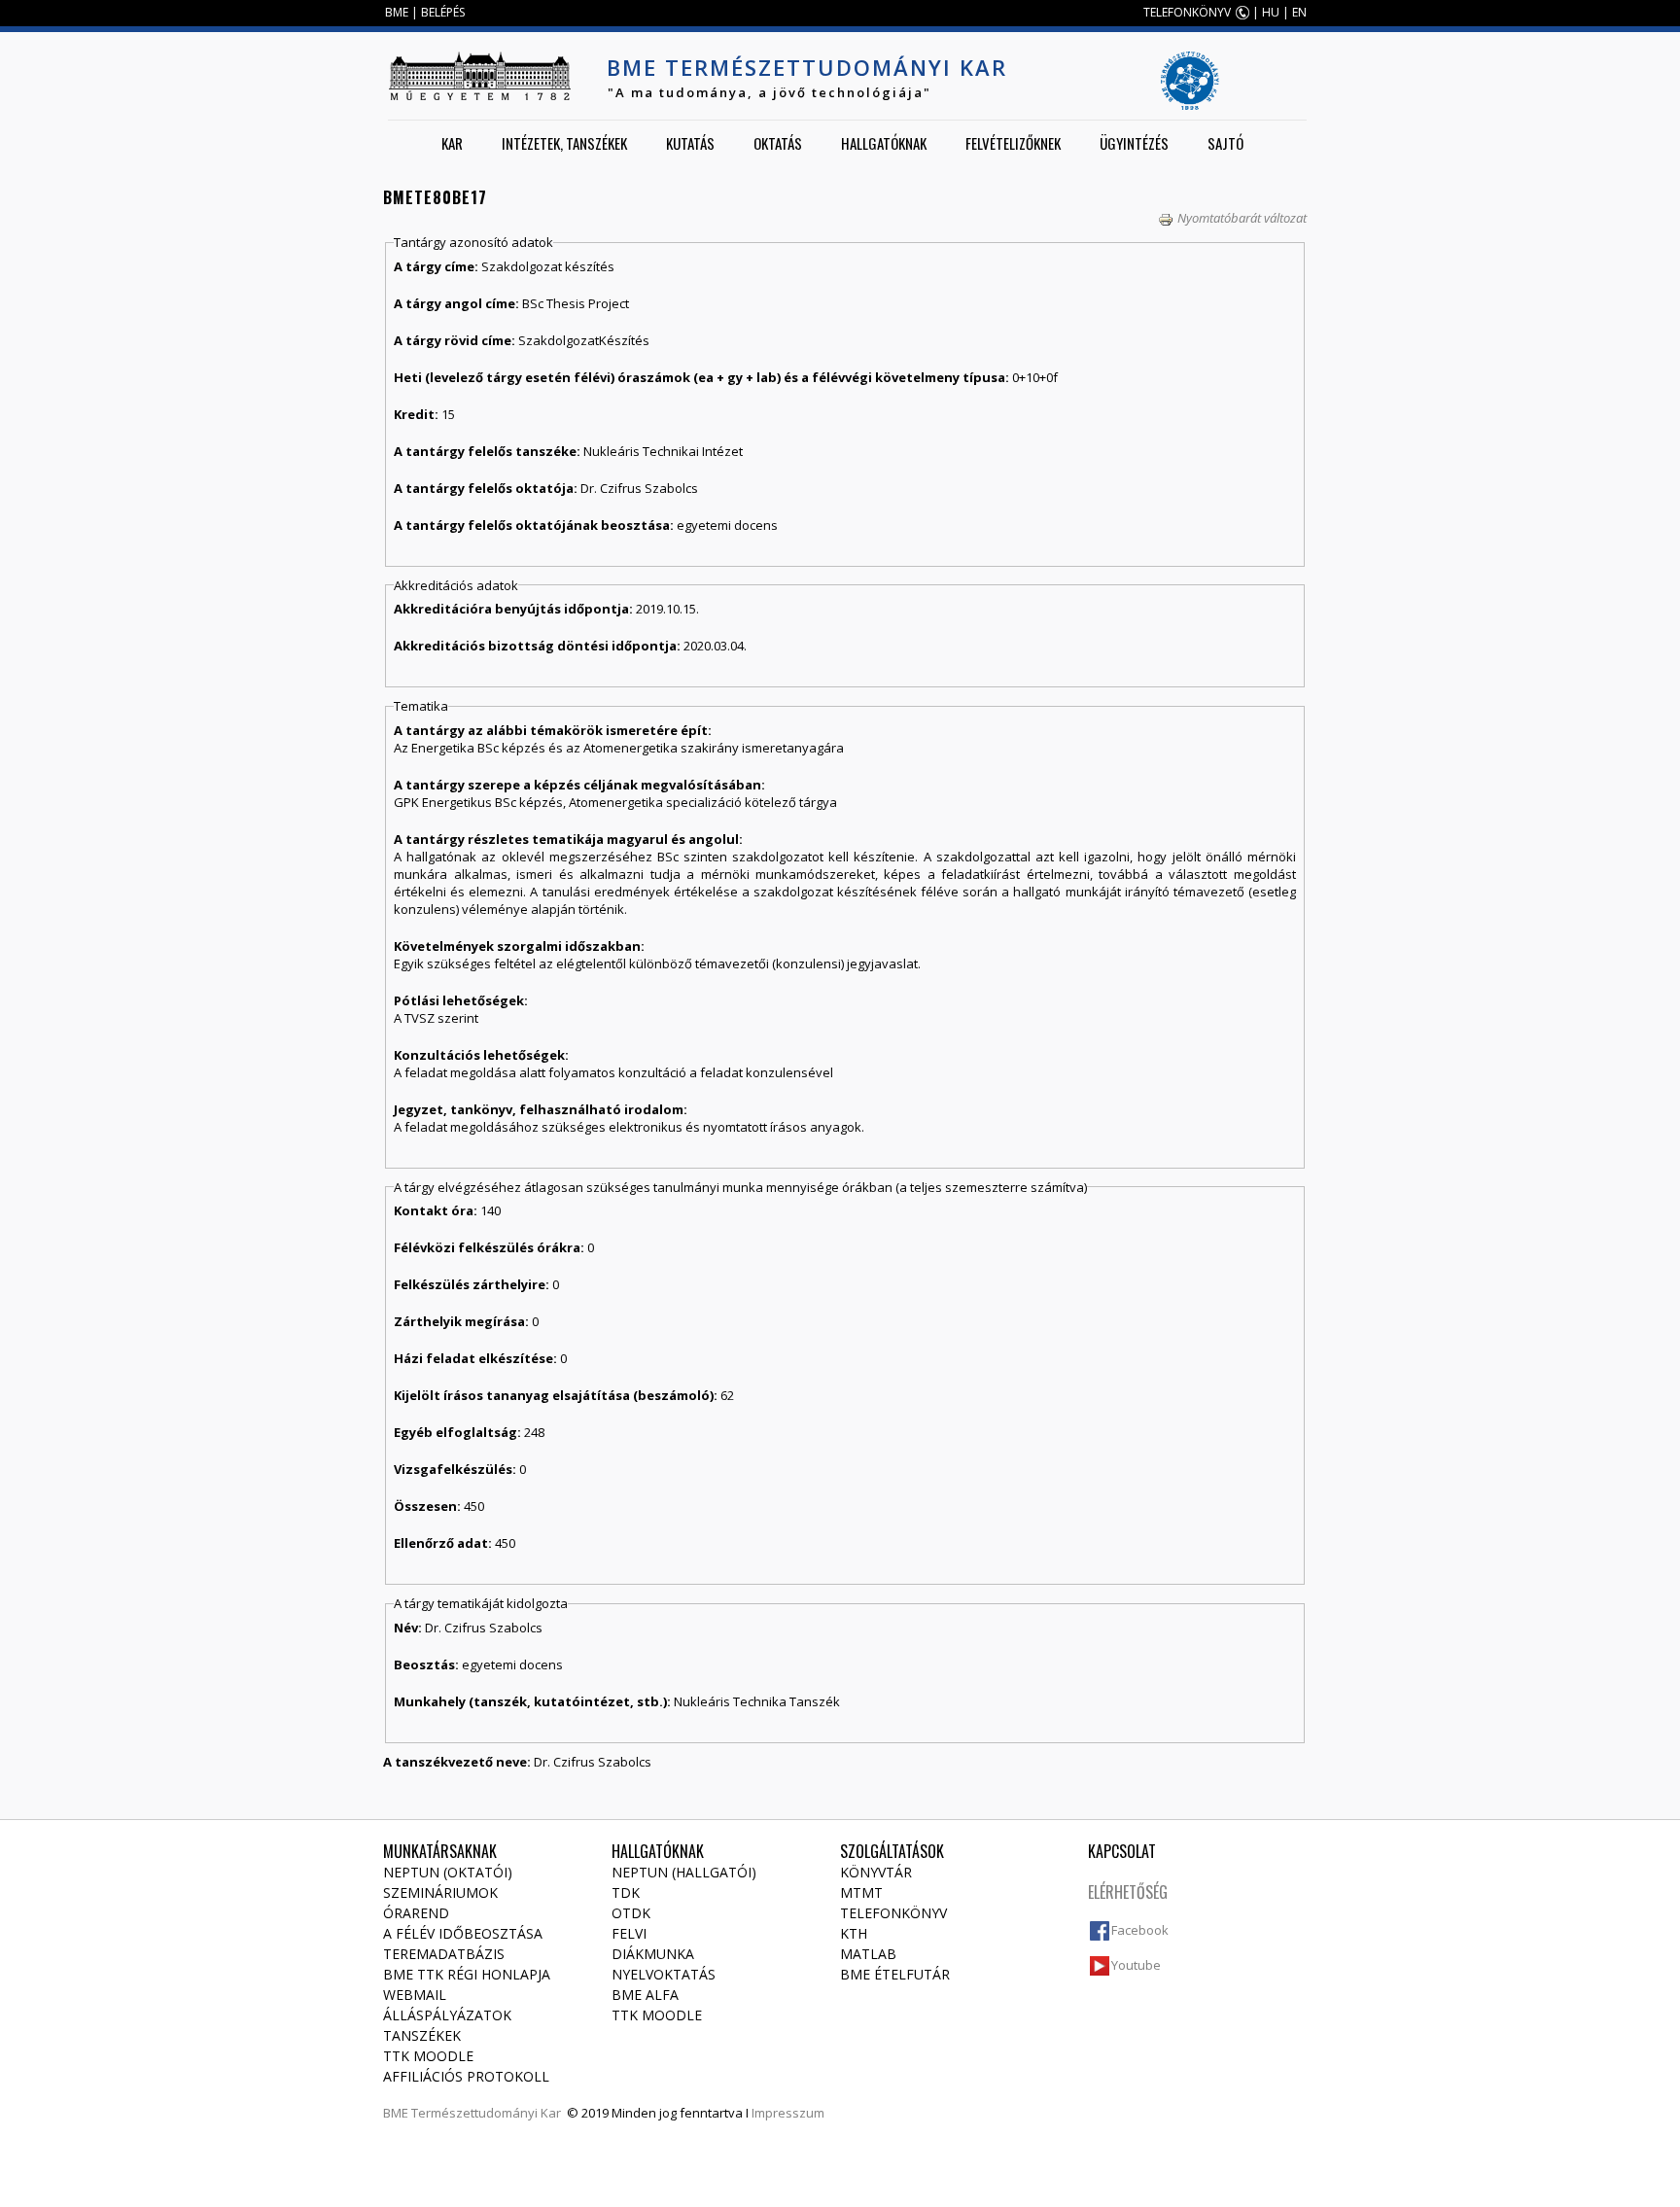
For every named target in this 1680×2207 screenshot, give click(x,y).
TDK (626, 1892)
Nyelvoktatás (664, 1974)
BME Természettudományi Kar (807, 67)
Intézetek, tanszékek (564, 143)
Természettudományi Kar (486, 2113)
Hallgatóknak (884, 143)
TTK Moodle (428, 2056)
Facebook (1140, 1930)
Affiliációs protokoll (466, 2076)
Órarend (416, 1913)
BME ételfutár (895, 1974)
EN (1299, 12)
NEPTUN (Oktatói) (448, 1872)
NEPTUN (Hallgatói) (684, 1872)
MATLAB (868, 1954)
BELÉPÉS (443, 12)
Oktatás (778, 143)
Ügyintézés (1134, 143)
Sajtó (1225, 143)
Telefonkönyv (893, 1913)
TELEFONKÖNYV (1187, 12)
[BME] (479, 76)
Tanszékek (422, 2035)
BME (397, 12)
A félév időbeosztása (463, 1933)
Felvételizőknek (1013, 143)
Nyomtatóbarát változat (1242, 218)
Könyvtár (876, 1872)
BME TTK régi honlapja (467, 1974)
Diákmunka (653, 1954)
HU (1271, 12)
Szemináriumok (440, 1892)
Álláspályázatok (447, 2015)
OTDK (631, 1913)
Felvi (629, 1933)
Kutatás (690, 143)
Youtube (1136, 1965)
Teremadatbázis (444, 1954)
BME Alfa (645, 1995)
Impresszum (788, 2113)
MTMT (861, 1892)
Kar (452, 143)
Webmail (415, 1995)
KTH (854, 1933)
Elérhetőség (1128, 1892)
